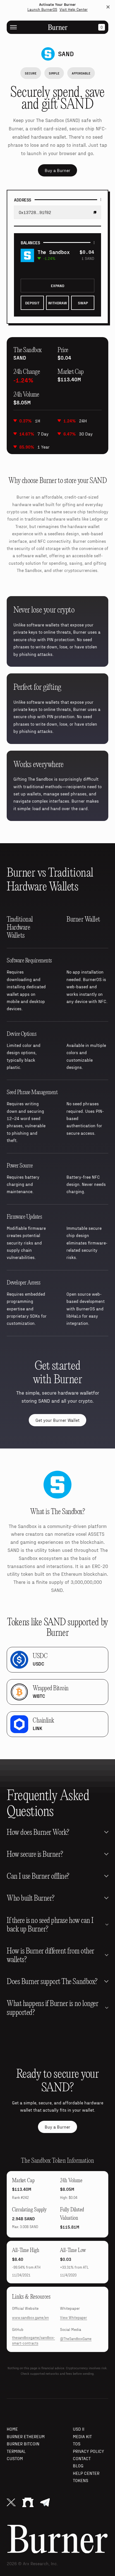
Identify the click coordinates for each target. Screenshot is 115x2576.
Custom (15, 2458)
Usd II (79, 2429)
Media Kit (82, 2436)
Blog (78, 2466)
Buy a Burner (57, 170)
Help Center (86, 2473)
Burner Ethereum (26, 2436)
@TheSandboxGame (76, 2339)
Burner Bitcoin (23, 2444)
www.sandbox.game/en (30, 2318)
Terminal (16, 2451)
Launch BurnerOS (42, 9)
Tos (77, 2444)
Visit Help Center (74, 9)
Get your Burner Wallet (57, 1420)
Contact (82, 2458)
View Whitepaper (74, 2318)
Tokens (81, 2480)
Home (12, 2429)
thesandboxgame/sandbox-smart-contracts (33, 2340)
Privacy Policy (88, 2451)
